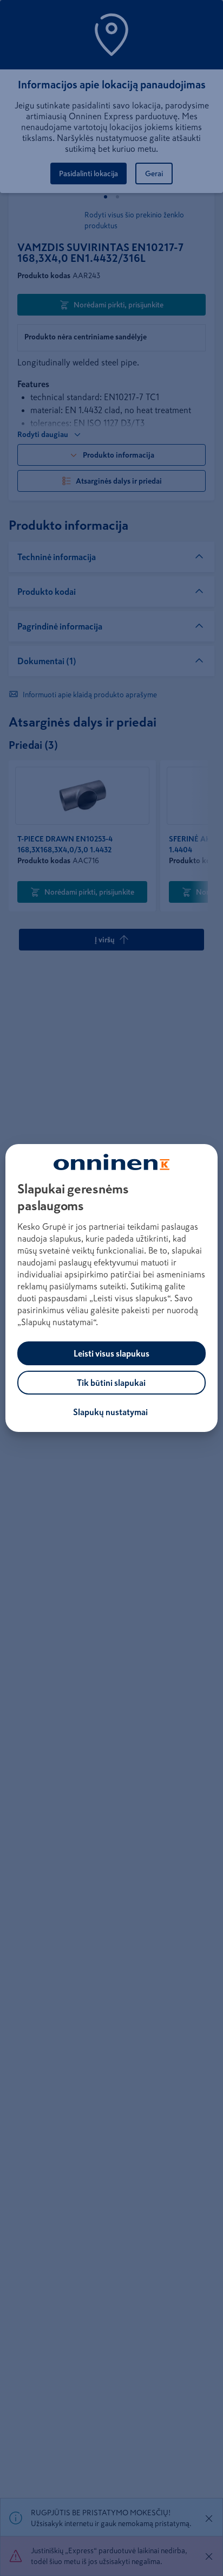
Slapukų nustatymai (110, 1412)
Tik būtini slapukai (111, 1383)
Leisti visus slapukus (111, 1353)
